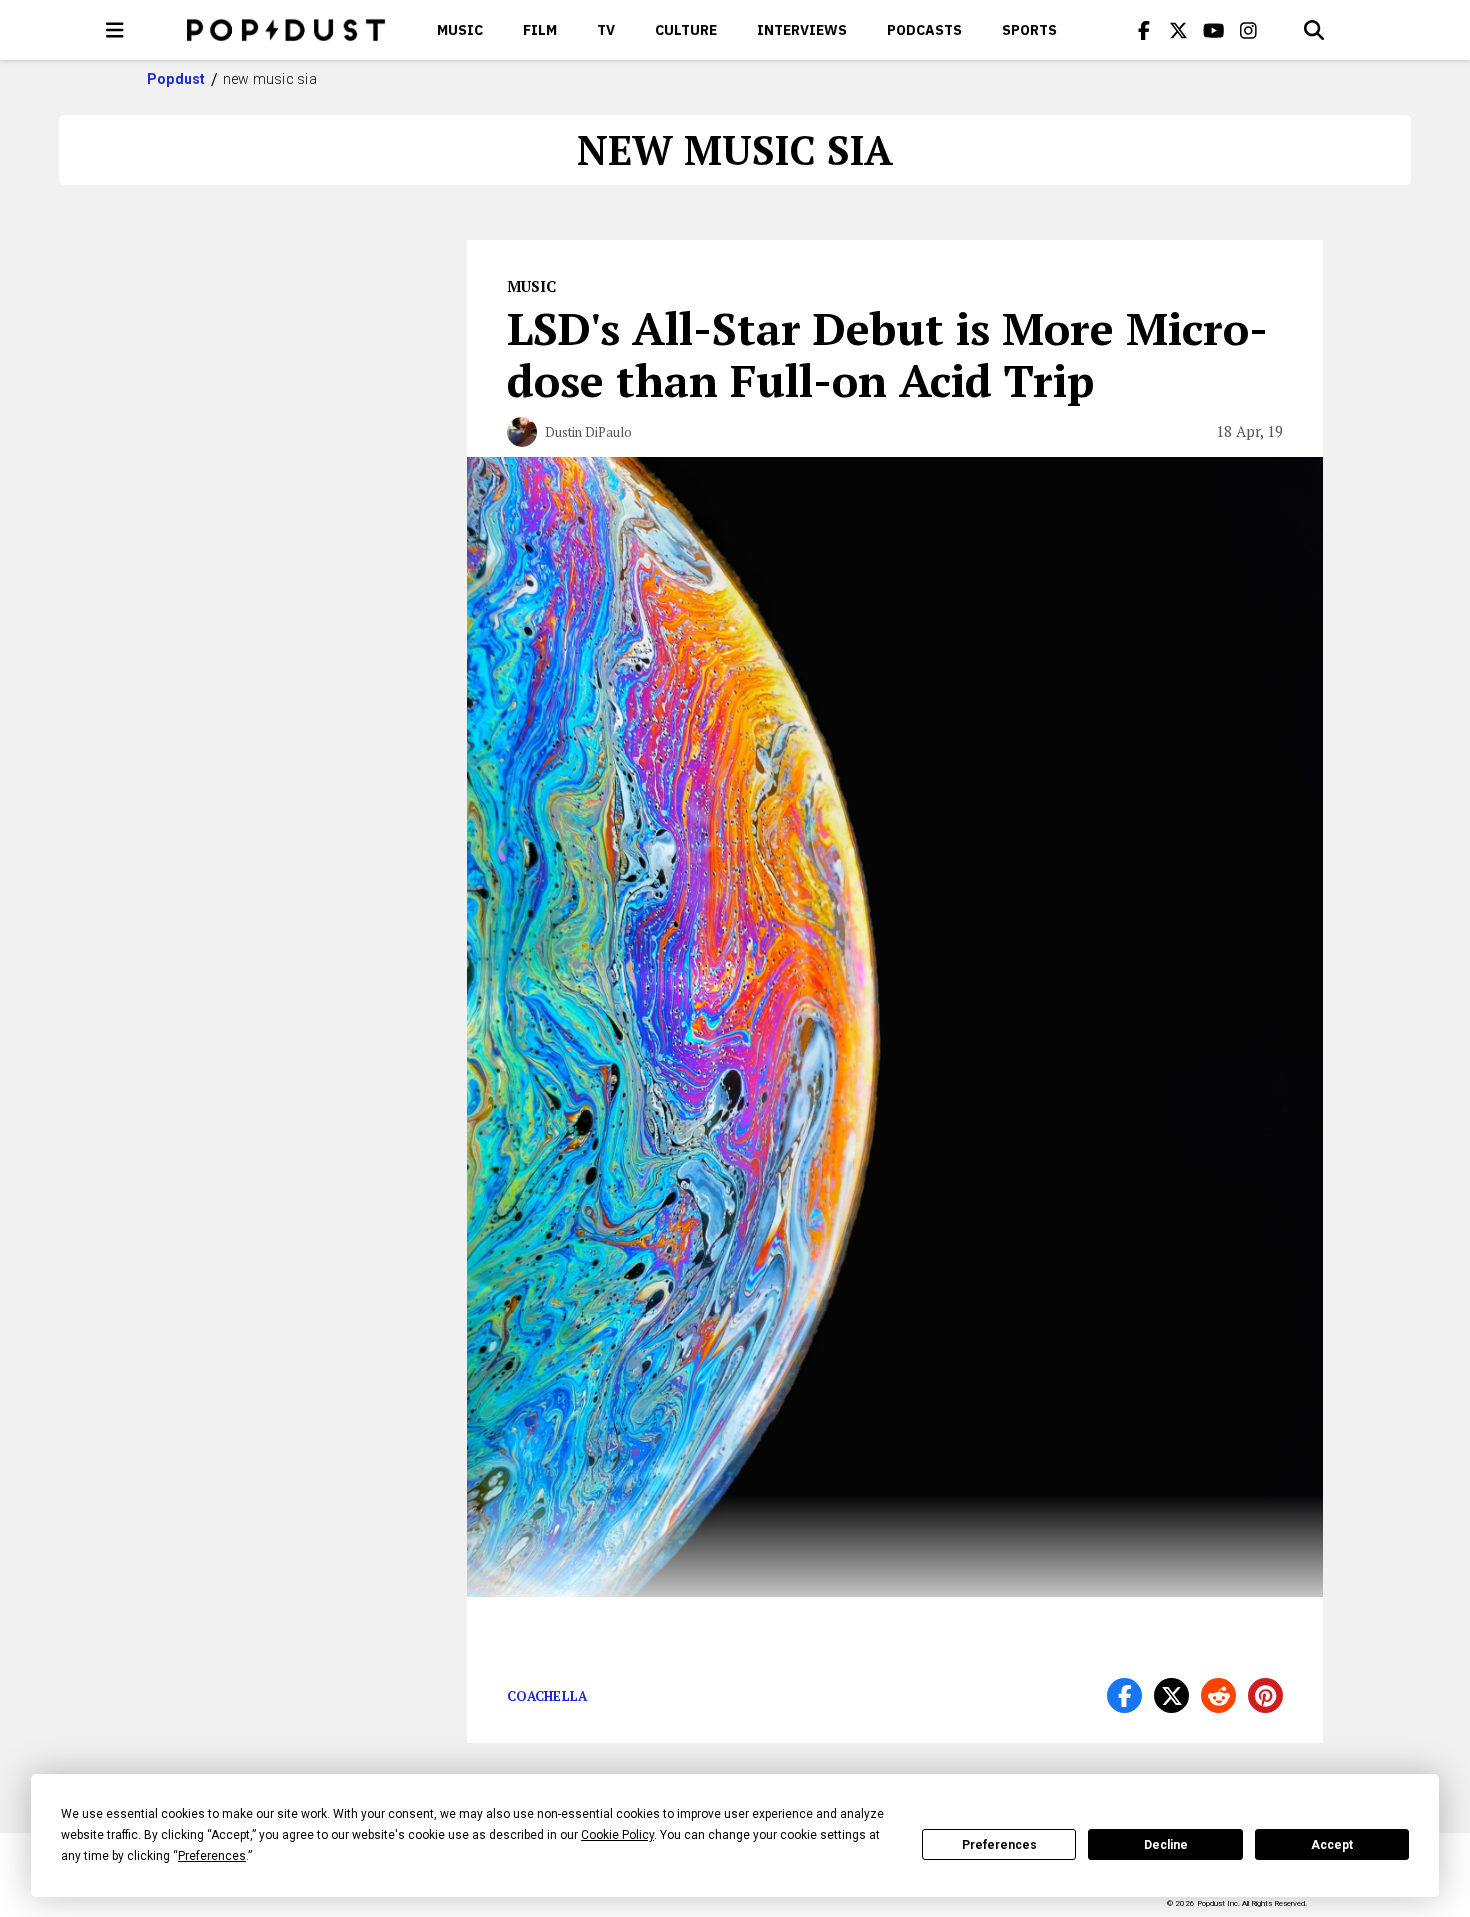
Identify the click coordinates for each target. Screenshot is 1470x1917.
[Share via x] (1171, 1695)
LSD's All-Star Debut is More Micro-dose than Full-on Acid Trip (887, 354)
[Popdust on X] (1179, 30)
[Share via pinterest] (1265, 1695)
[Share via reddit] (1218, 1695)
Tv (606, 30)
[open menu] (115, 30)
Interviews (802, 30)
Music (460, 30)
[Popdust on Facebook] (1144, 30)
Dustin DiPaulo (588, 432)
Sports (1029, 30)
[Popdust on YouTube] (1214, 30)
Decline (1166, 1845)
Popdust (176, 79)
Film (540, 30)
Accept (1332, 1845)
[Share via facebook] (1124, 1695)
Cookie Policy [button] (617, 1835)
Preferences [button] (212, 1856)
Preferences (999, 1845)
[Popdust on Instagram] (1249, 30)
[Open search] (1314, 30)
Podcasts (924, 30)
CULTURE (686, 30)
